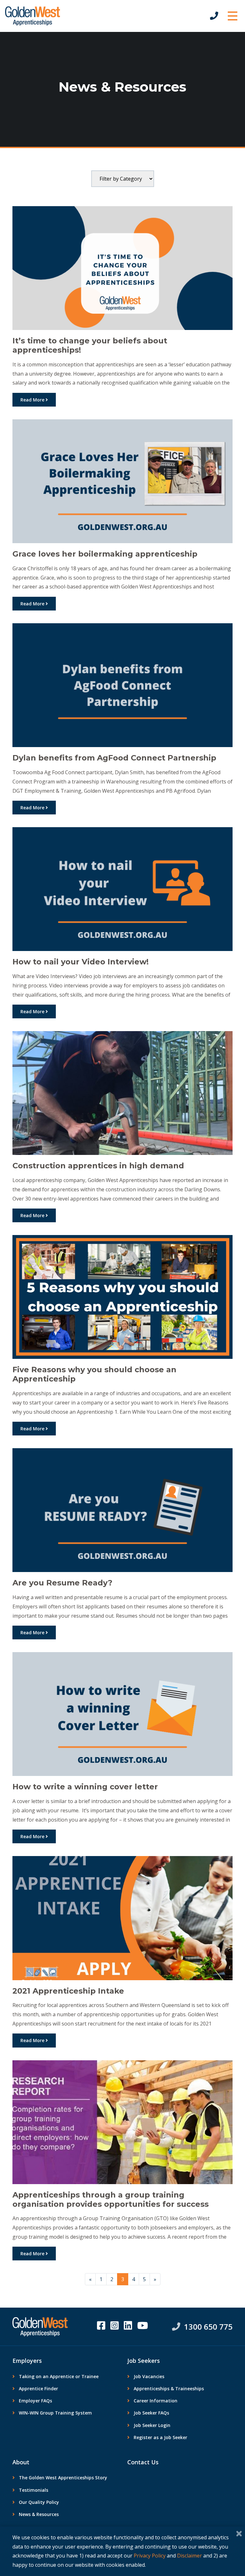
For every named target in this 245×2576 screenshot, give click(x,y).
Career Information (156, 2401)
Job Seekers (144, 2361)
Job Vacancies (149, 2376)
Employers (27, 2361)
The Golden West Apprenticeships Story (63, 2478)
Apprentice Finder (38, 2389)
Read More (33, 400)
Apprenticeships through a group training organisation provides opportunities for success (111, 2199)
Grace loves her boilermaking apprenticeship (105, 554)
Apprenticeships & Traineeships (169, 2389)
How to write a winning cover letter (85, 1787)
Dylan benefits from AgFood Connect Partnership (114, 758)
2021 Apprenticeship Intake (68, 1991)
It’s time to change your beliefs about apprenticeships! (90, 345)
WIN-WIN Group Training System (55, 2413)
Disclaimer (189, 2556)
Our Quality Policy (39, 2502)
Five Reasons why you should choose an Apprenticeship (94, 1374)
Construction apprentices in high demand (98, 1166)
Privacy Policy (150, 2556)
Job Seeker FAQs (151, 2413)
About (21, 2462)
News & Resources (39, 2514)
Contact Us (143, 2462)
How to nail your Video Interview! (81, 962)
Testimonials (33, 2490)
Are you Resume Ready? (62, 1583)
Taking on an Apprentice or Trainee (59, 2376)
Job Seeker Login (152, 2425)
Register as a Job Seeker (160, 2437)
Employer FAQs (35, 2401)
